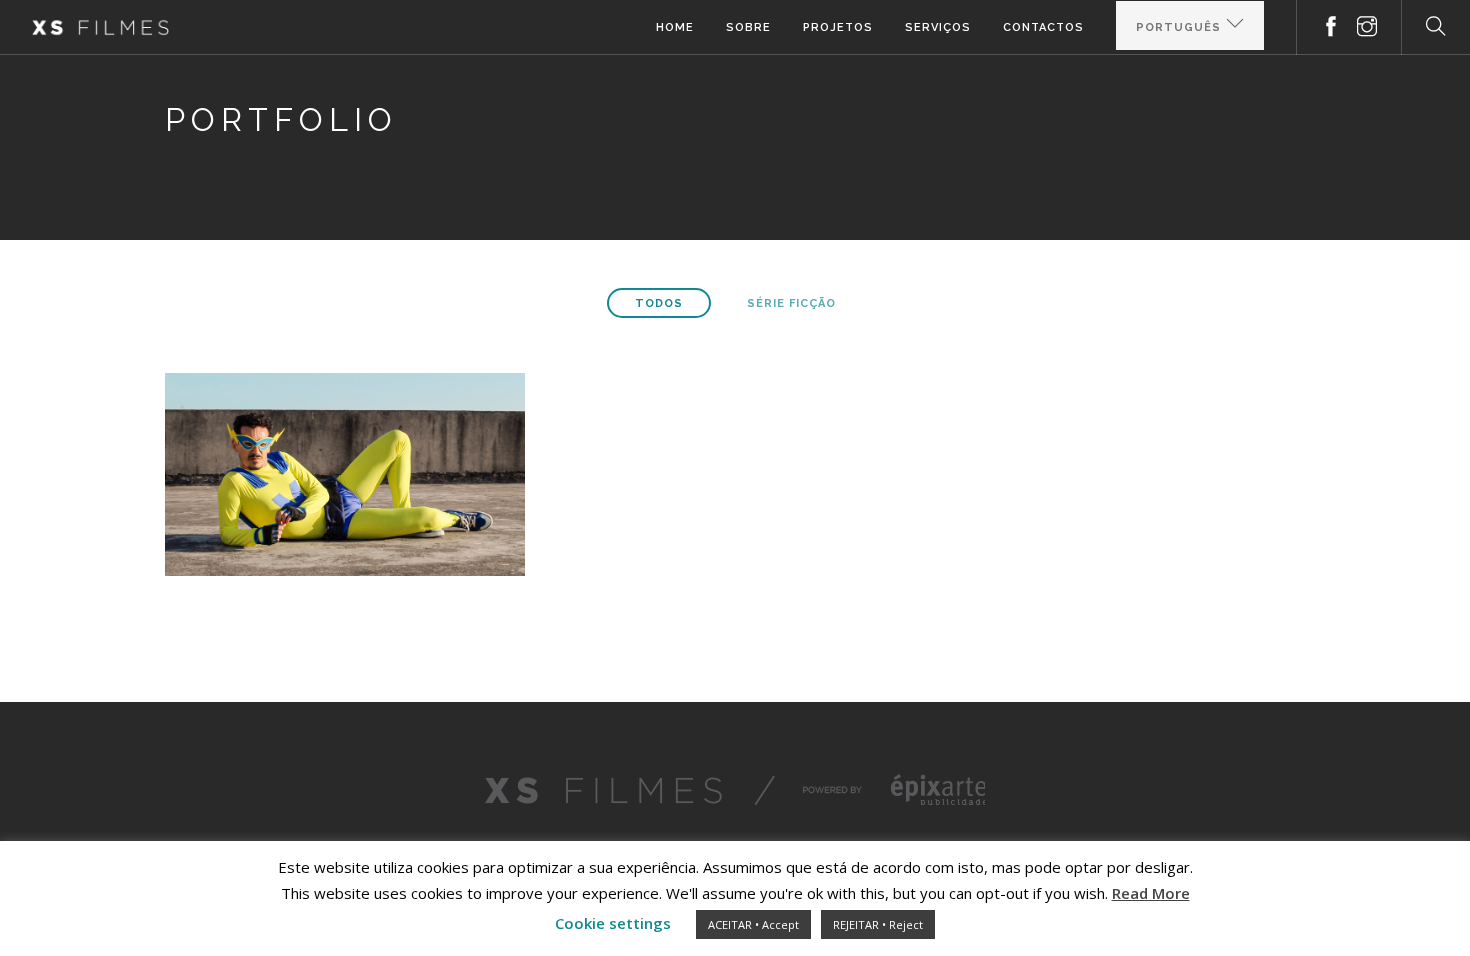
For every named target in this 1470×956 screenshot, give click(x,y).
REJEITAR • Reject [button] (878, 924)
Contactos (1043, 27)
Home (675, 27)
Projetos (838, 27)
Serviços (938, 27)
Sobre (748, 27)
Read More (1151, 893)
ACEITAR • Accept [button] (753, 924)
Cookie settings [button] (613, 923)
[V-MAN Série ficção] (345, 473)
